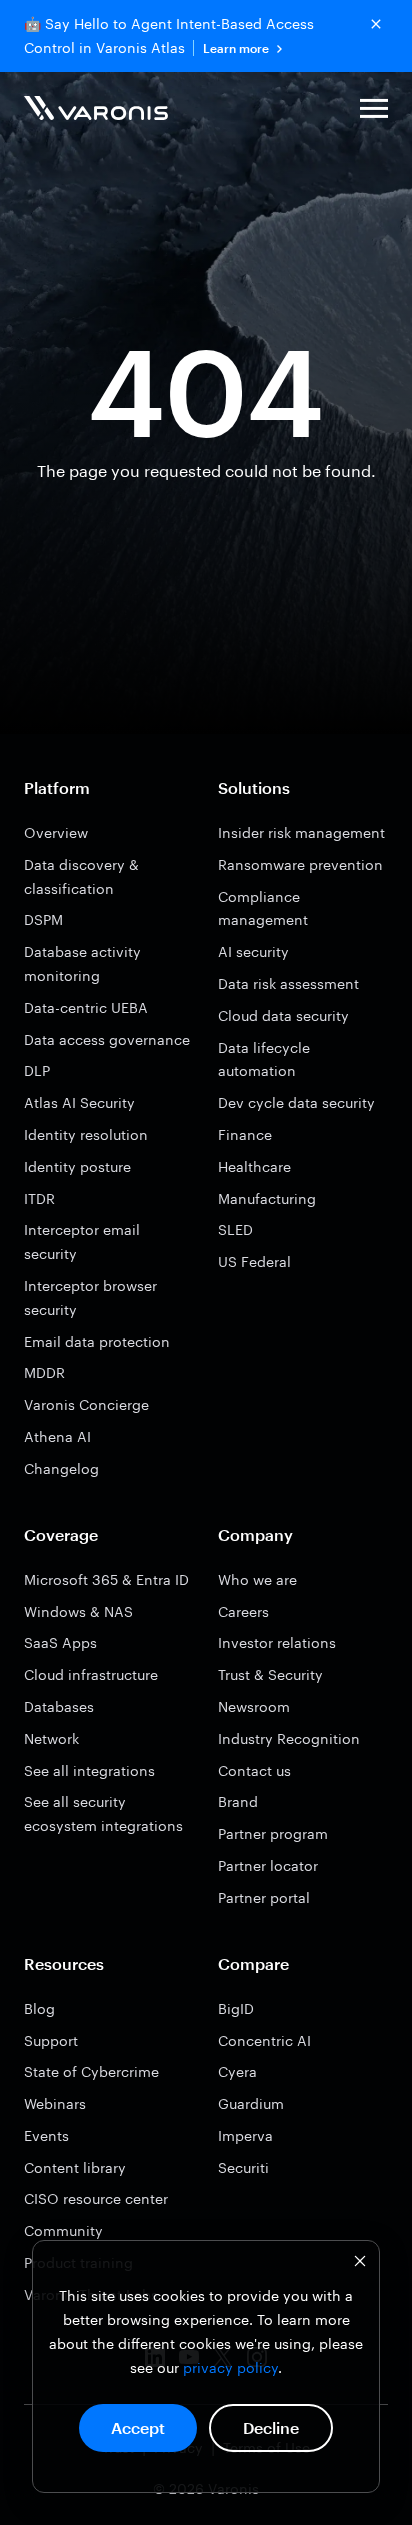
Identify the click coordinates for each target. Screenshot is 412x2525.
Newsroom (254, 1706)
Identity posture (77, 1166)
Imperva (245, 2135)
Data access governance (107, 1039)
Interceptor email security (82, 1241)
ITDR (39, 1198)
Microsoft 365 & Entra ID (106, 1579)
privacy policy (230, 2367)
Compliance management (263, 908)
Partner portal (264, 1897)
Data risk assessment (288, 983)
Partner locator (268, 1865)
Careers (243, 1611)
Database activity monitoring (82, 963)
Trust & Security (270, 1674)
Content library (75, 2167)
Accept (138, 2427)
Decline (271, 2427)
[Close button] (376, 24)
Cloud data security (283, 1015)
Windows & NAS (78, 1611)
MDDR (44, 1372)
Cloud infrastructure (91, 1674)
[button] (374, 111)
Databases (59, 1706)
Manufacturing (267, 1198)
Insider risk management (301, 832)
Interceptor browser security (90, 1297)
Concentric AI (264, 2040)
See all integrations (89, 1770)
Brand (238, 1801)
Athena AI (57, 1436)
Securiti (243, 2167)
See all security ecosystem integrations (103, 1813)
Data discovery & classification (81, 876)
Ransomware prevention (300, 864)
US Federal (254, 1261)
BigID (236, 2008)
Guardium (251, 2103)
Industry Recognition (289, 1738)
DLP (37, 1070)
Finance (245, 1134)
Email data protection (97, 1341)
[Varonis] (96, 111)
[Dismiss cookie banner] (360, 2263)
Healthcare (254, 1166)
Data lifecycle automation (264, 1059)
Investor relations (277, 1642)
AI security (253, 951)
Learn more (236, 48)
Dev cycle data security (296, 1102)
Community (63, 2230)
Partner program (273, 1833)
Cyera (237, 2071)
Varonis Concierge (86, 1404)
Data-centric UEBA (86, 1007)
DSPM (43, 919)
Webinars (55, 2103)
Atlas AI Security (79, 1102)
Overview (56, 832)
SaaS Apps (60, 1642)
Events (46, 2135)
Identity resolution (86, 1134)
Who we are (257, 1579)
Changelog (61, 1468)
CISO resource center (96, 2198)
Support (51, 2040)
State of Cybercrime (91, 2071)
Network (51, 1738)
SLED (235, 1229)
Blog (39, 2008)
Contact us (254, 1770)
